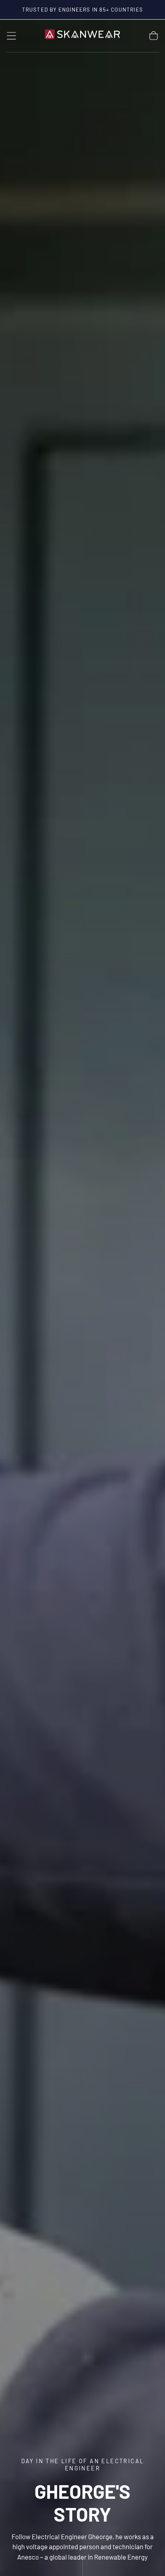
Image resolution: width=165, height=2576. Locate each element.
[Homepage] (82, 36)
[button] (11, 36)
